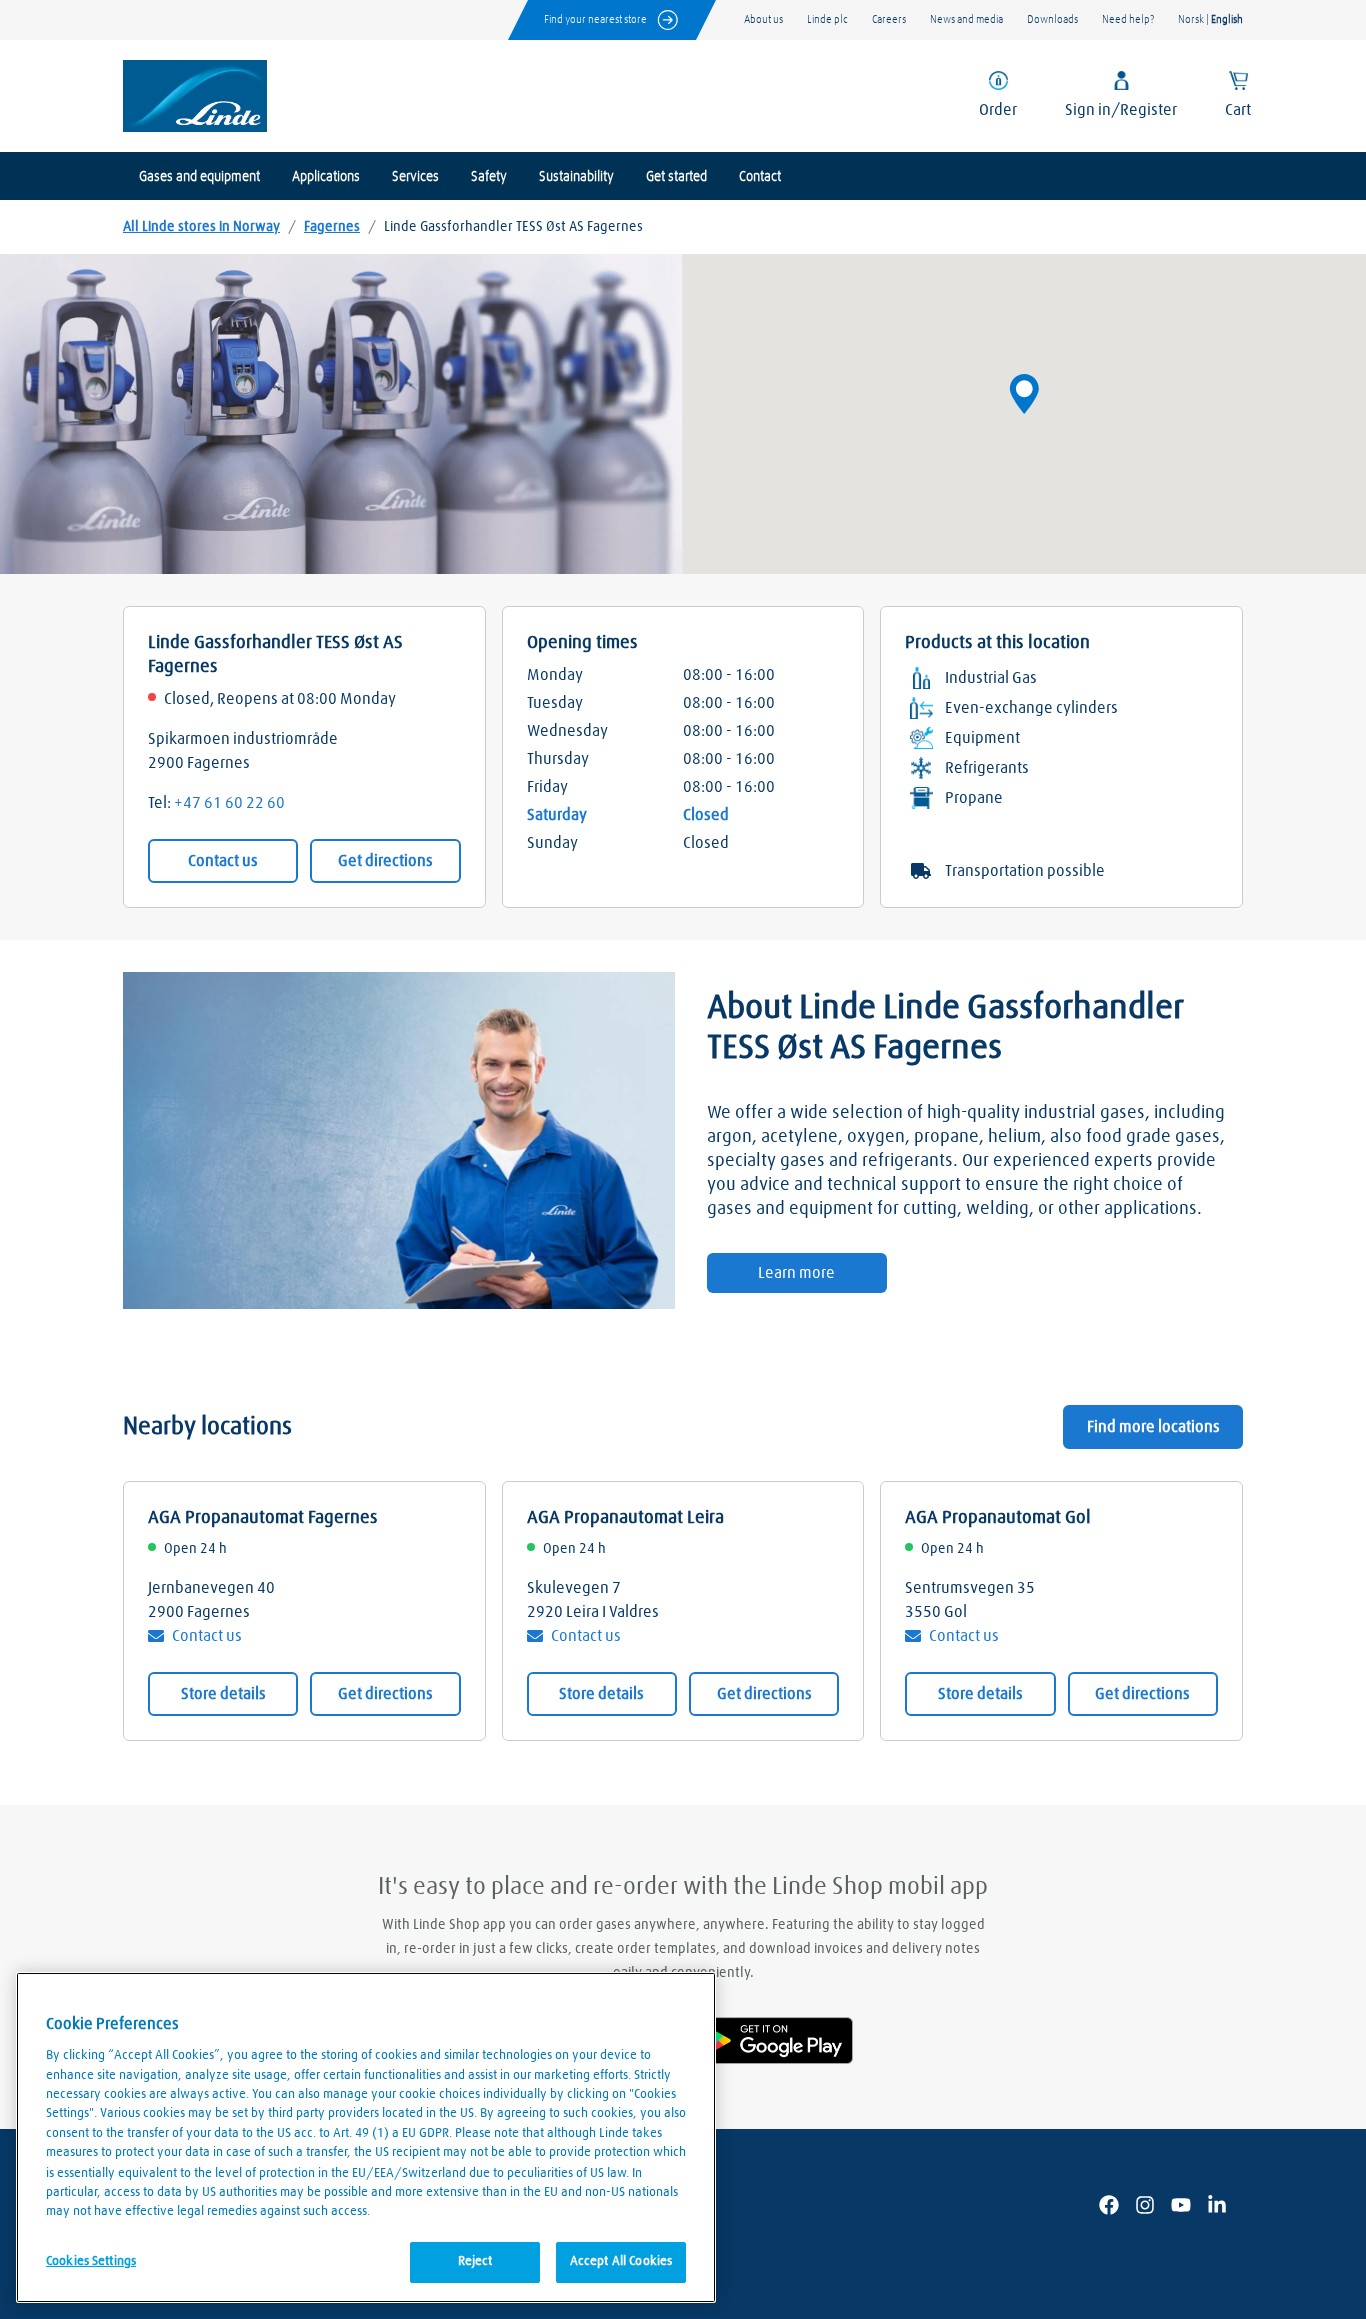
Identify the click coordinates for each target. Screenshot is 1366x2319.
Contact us (223, 861)
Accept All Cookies (621, 2261)
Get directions (385, 861)
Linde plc (827, 19)
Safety (489, 177)
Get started (676, 177)
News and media (966, 19)
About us (763, 19)
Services (415, 177)
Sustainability (576, 177)
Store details (223, 1694)
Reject (475, 2261)
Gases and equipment (199, 177)
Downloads (1052, 19)
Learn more (796, 1273)
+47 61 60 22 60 (229, 803)
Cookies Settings (91, 2260)
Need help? (1128, 19)
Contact (760, 177)
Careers (889, 19)
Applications (326, 177)
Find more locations (1153, 1427)
